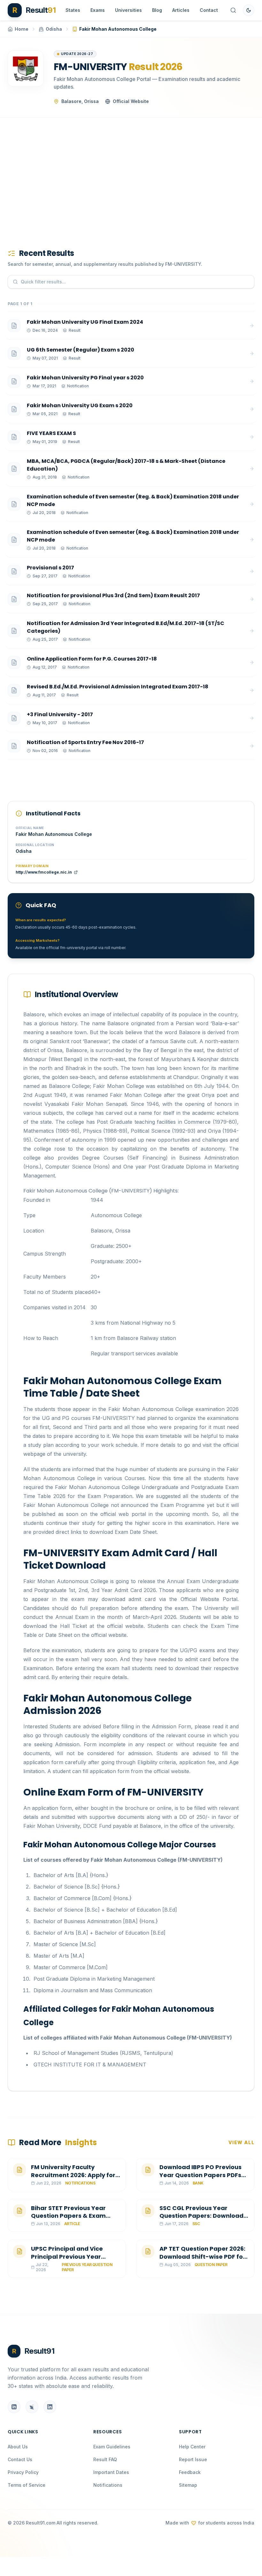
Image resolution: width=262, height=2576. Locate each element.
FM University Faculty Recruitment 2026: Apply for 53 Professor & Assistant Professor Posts (73, 2179)
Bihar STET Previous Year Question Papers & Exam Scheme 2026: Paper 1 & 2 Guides (69, 2220)
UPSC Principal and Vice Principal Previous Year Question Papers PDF (67, 2257)
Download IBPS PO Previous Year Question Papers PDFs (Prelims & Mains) (200, 2175)
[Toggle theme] (249, 10)
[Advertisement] (131, 173)
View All (241, 2142)
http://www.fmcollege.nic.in (44, 872)
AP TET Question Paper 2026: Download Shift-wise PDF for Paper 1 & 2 (202, 2257)
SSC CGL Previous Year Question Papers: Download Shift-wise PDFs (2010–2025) (203, 2216)
